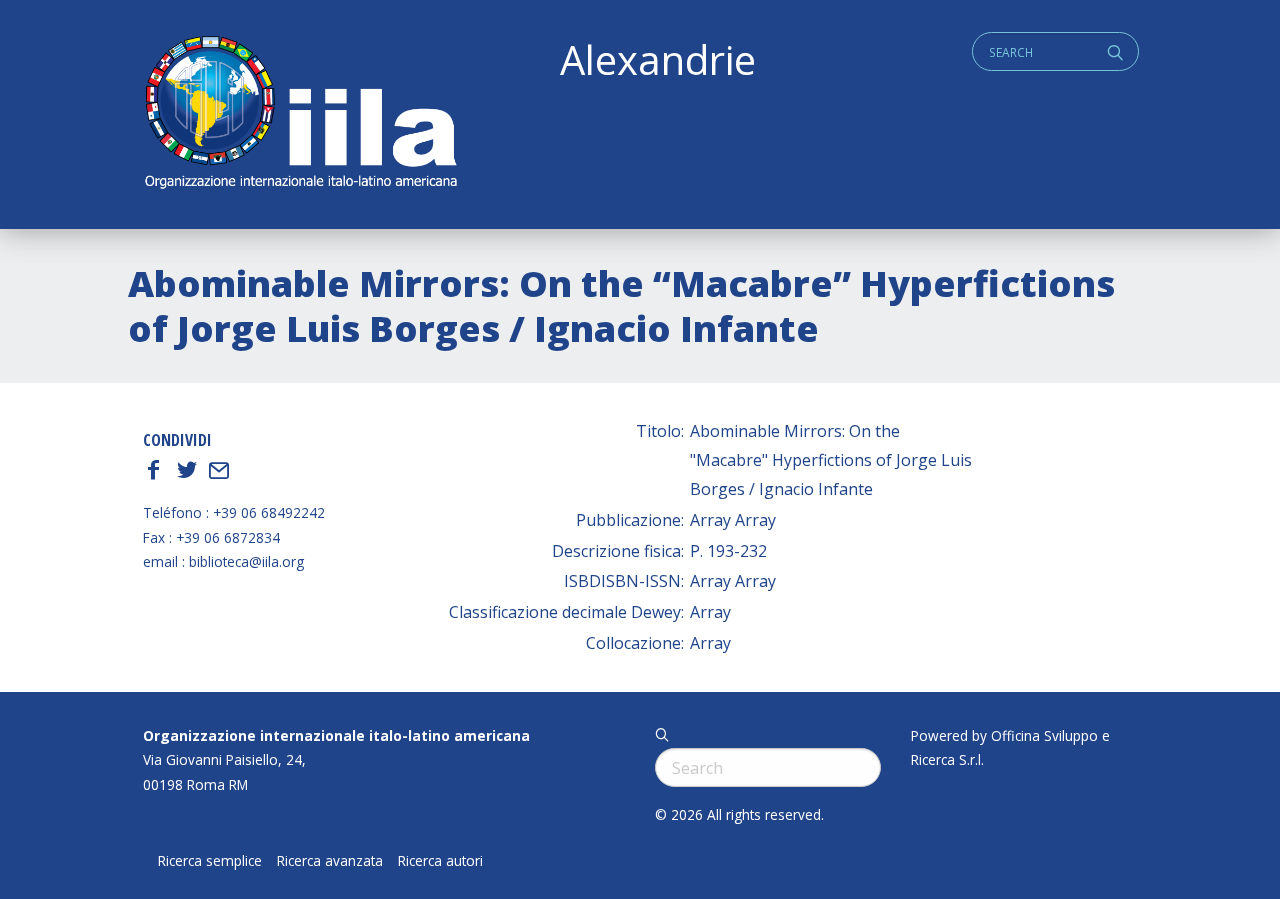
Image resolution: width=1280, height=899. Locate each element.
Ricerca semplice (210, 861)
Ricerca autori (440, 861)
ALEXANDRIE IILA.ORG (300, 114)
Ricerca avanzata (330, 861)
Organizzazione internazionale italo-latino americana (336, 735)
